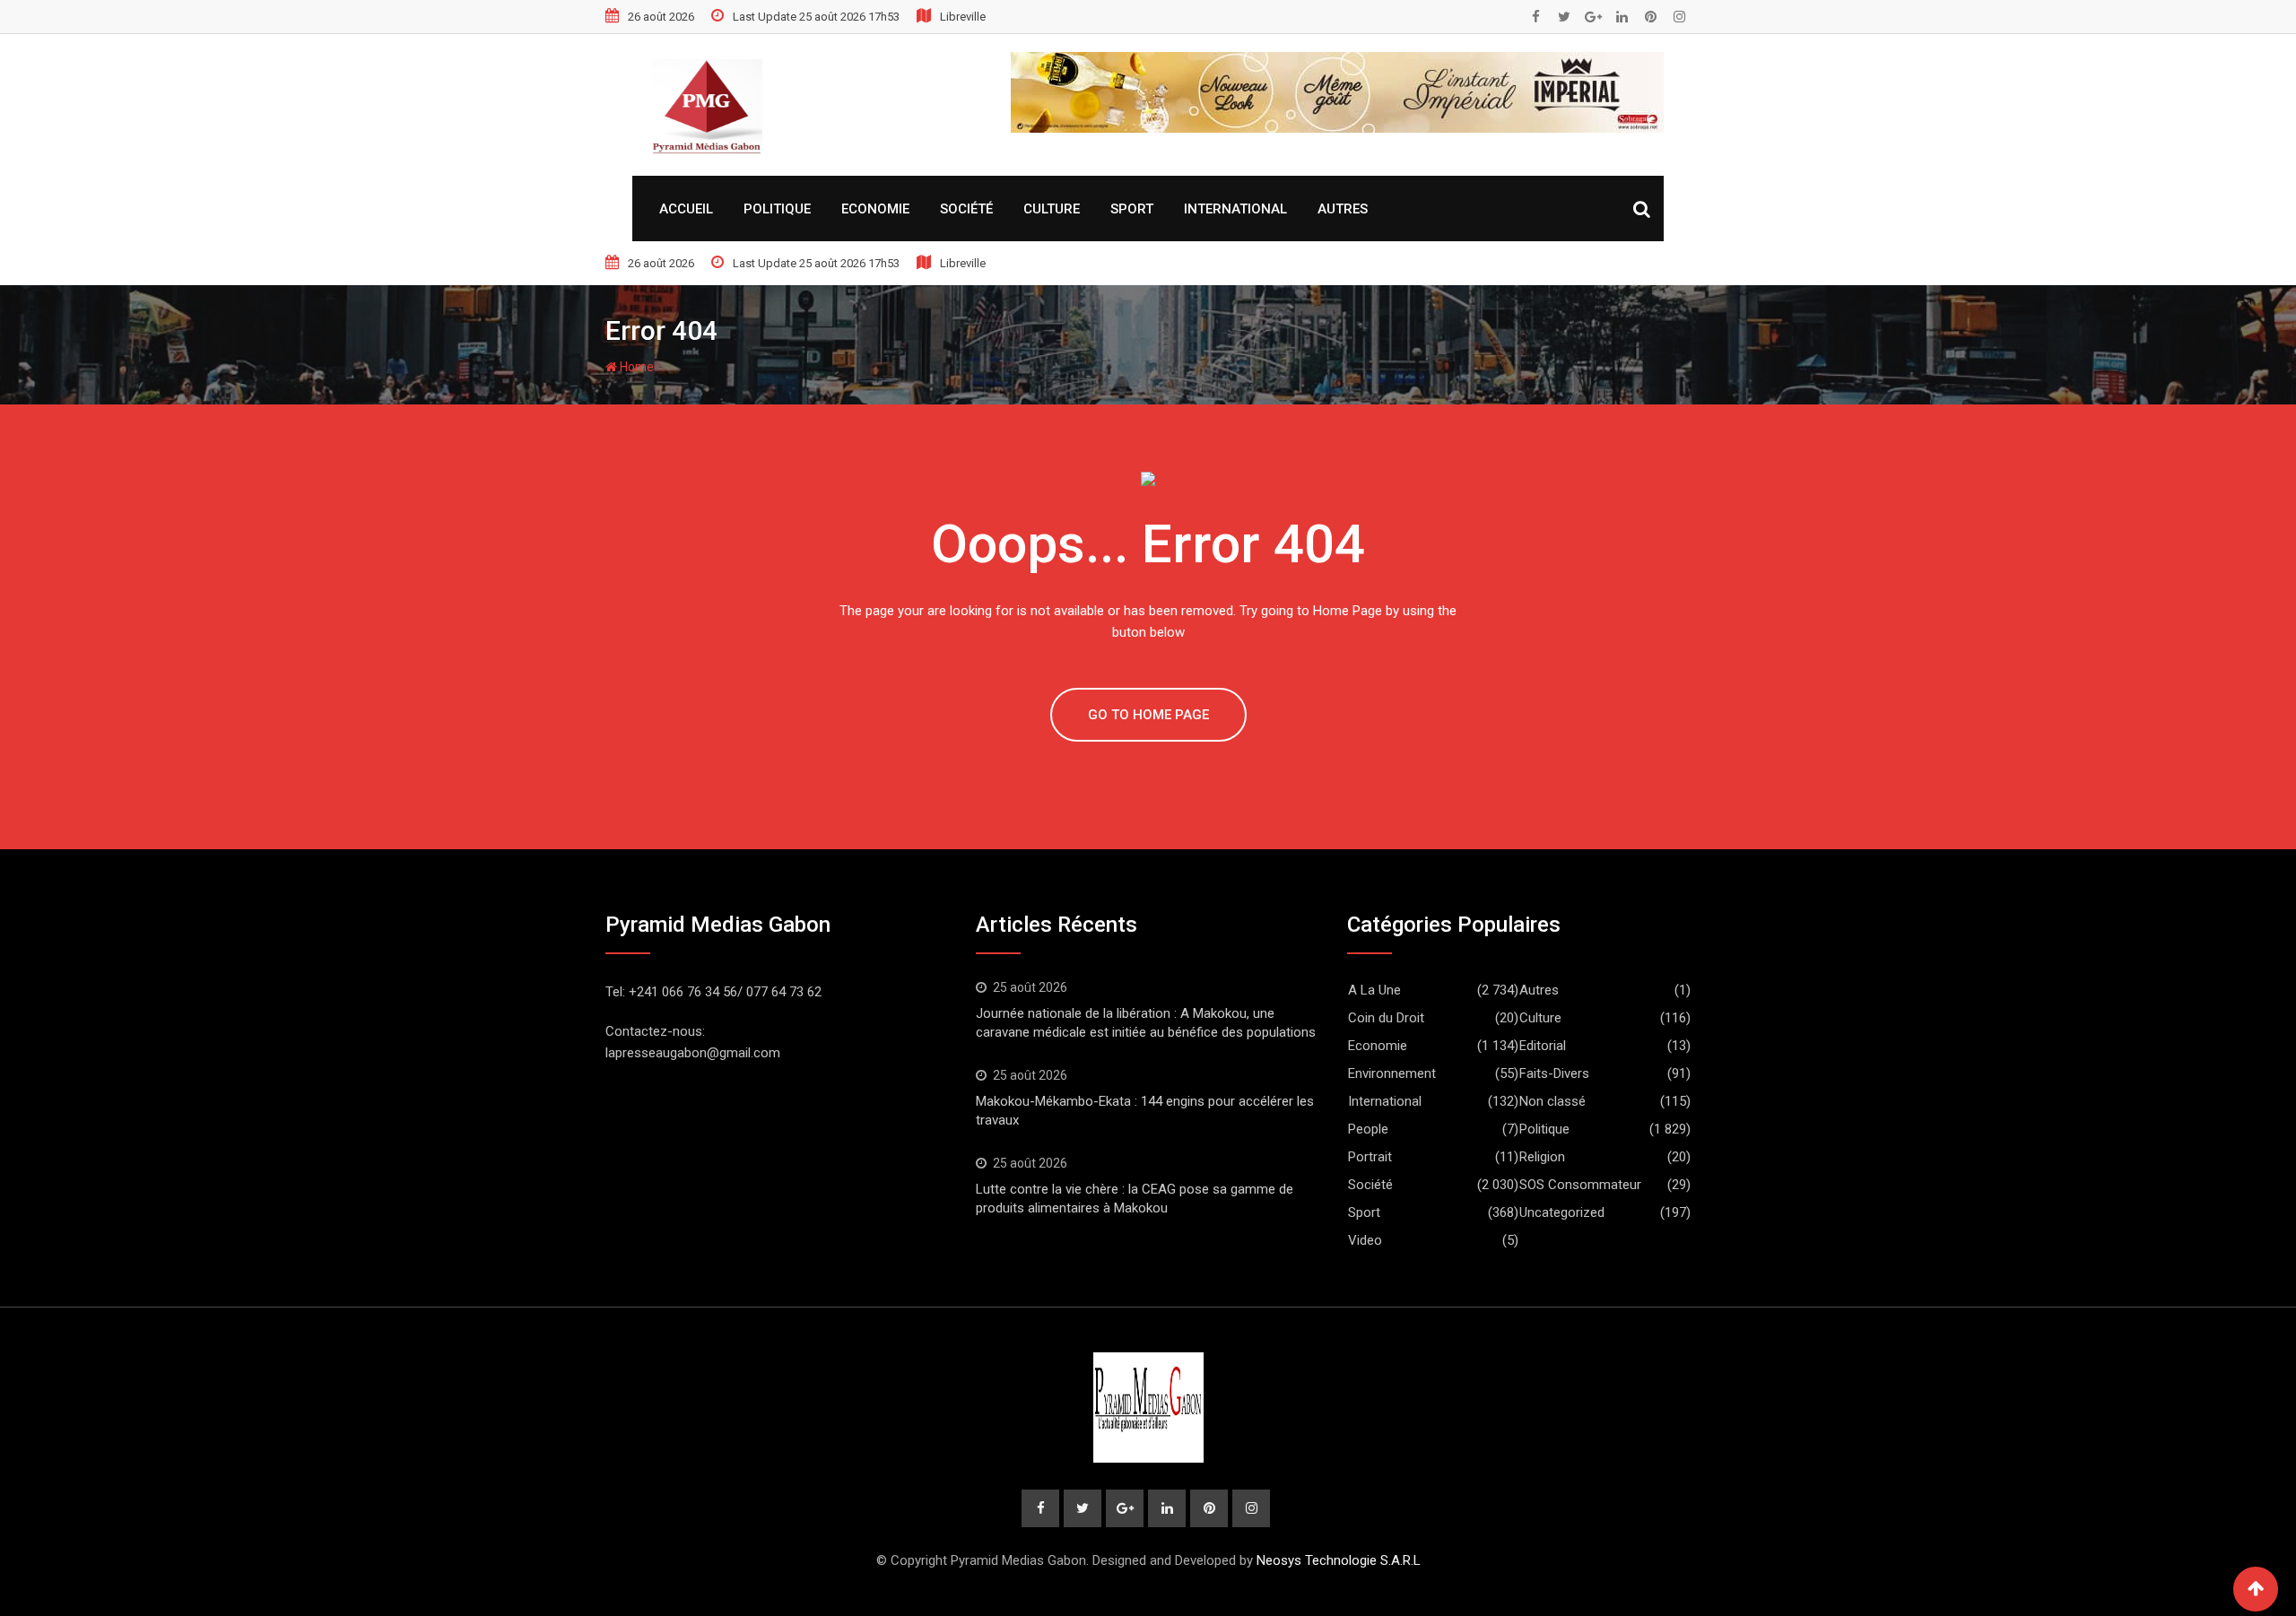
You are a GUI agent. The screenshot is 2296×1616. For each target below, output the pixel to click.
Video (1365, 1240)
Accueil (686, 209)
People (1368, 1129)
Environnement (1392, 1073)
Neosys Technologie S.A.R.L (1339, 1560)
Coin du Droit (1386, 1018)
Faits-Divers (1554, 1073)
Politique (777, 209)
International (1235, 209)
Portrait (1370, 1157)
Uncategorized (1562, 1212)
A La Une (1374, 990)
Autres (1343, 209)
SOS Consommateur (1580, 1185)
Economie (875, 209)
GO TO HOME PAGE (1148, 715)
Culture (1052, 209)
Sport (1132, 209)
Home (635, 367)
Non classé (1552, 1101)
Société (966, 209)
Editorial (1543, 1046)
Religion (1542, 1157)
